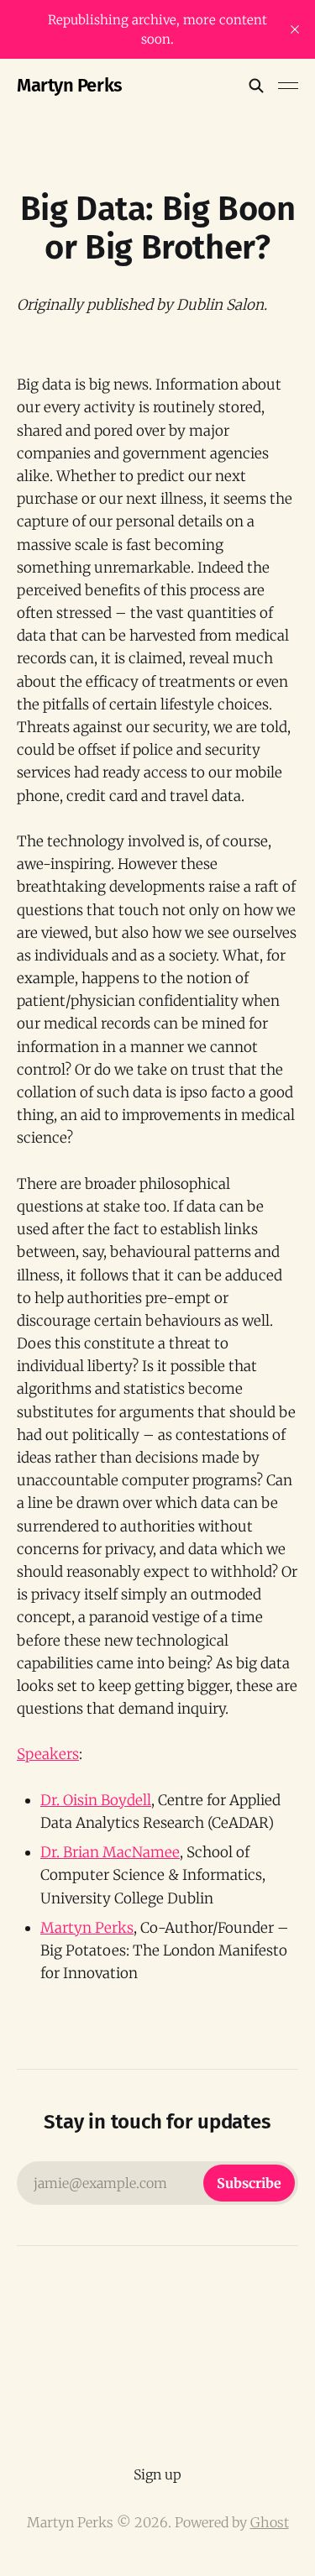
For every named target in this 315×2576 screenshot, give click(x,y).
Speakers (48, 1754)
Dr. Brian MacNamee (110, 1852)
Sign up (157, 2474)
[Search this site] (256, 86)
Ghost (270, 2522)
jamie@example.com (157, 2183)
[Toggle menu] (288, 86)
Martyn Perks (70, 86)
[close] (295, 29)
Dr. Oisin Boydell (96, 1800)
